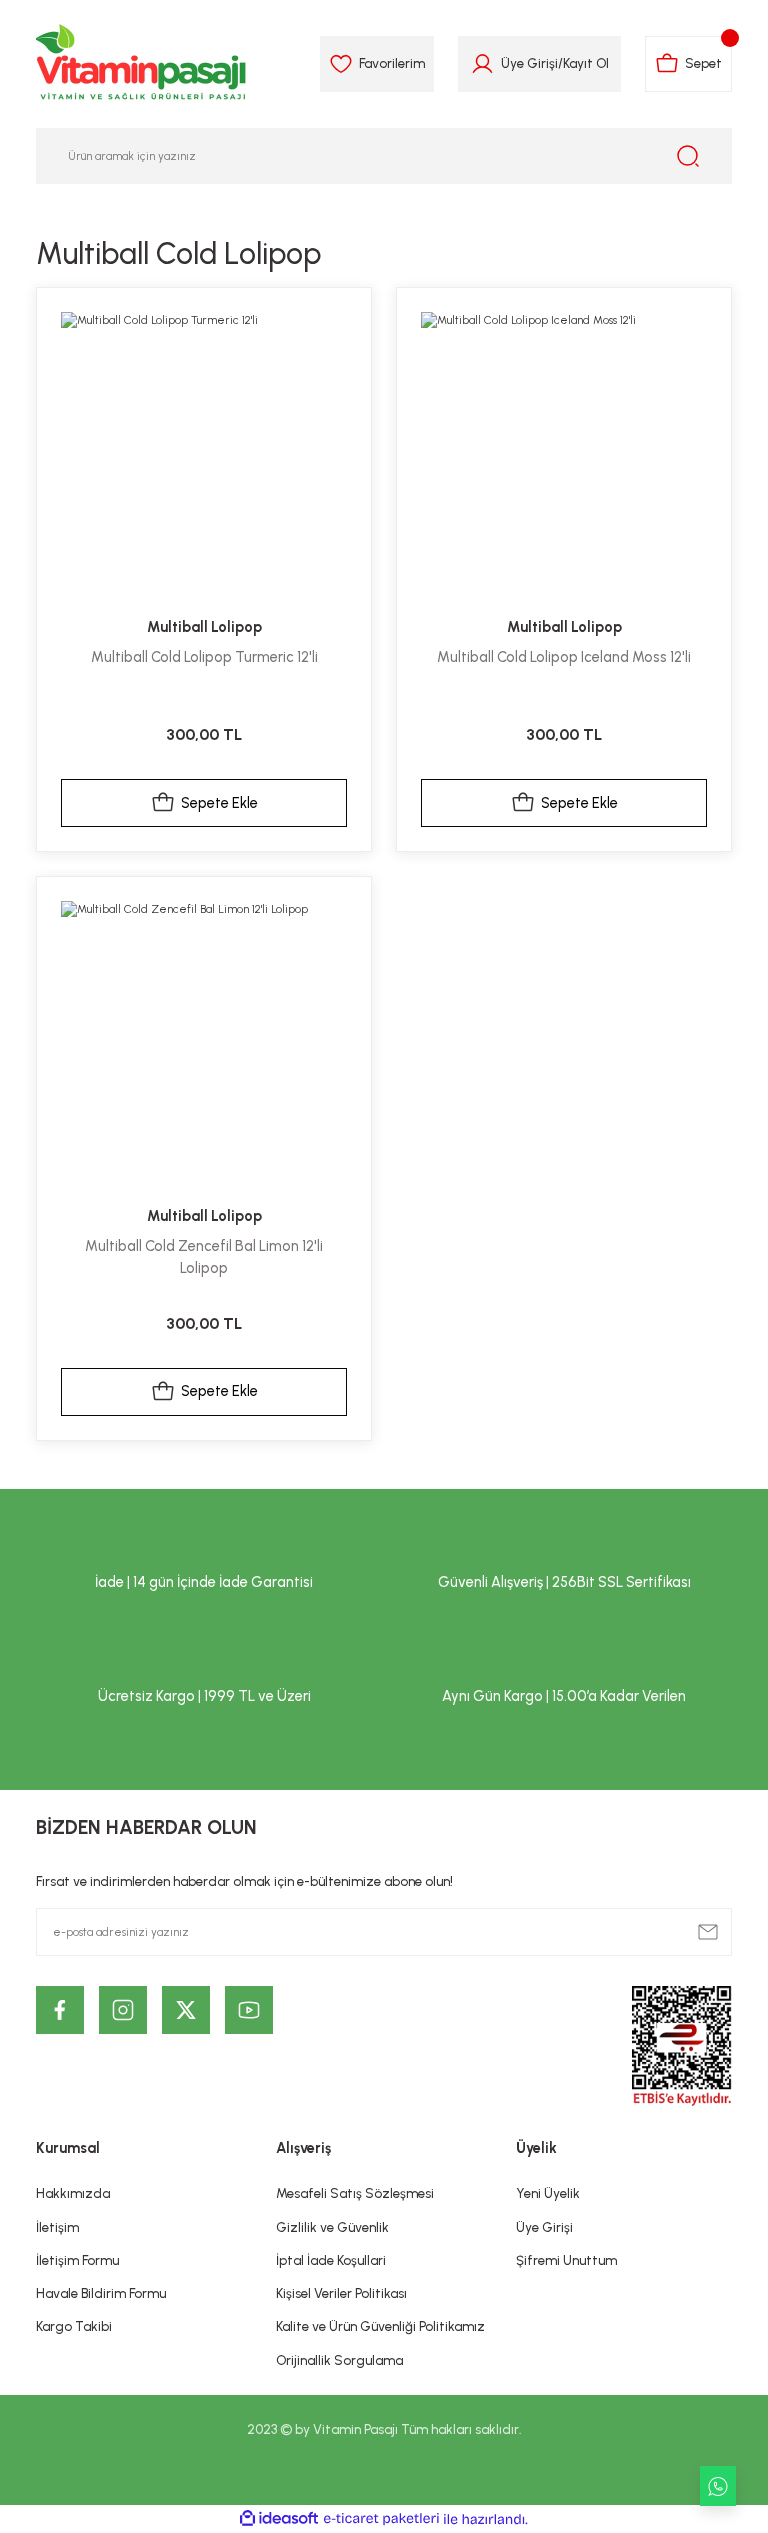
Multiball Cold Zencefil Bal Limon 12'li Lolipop (204, 1257)
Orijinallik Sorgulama (339, 2360)
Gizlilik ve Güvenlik (332, 2227)
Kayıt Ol (586, 63)
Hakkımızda (73, 2193)
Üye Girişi (529, 63)
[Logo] (142, 64)
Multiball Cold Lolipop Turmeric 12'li (204, 657)
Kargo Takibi (74, 2326)
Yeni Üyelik (548, 2193)
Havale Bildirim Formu (101, 2293)
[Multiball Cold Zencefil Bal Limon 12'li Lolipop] (204, 1044)
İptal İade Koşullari (331, 2260)
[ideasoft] (279, 2519)
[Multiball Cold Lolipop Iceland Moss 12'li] (564, 455)
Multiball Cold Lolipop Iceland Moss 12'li (564, 657)
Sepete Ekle (219, 803)
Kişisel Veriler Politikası (341, 2293)
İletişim (57, 2227)
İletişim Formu (77, 2260)
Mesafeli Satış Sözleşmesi (355, 2193)
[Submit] (708, 1932)
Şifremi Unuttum (566, 2260)
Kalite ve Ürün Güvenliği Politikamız (380, 2326)
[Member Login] (482, 64)
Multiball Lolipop (204, 627)
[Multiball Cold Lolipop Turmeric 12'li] (204, 455)
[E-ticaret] (381, 2519)
